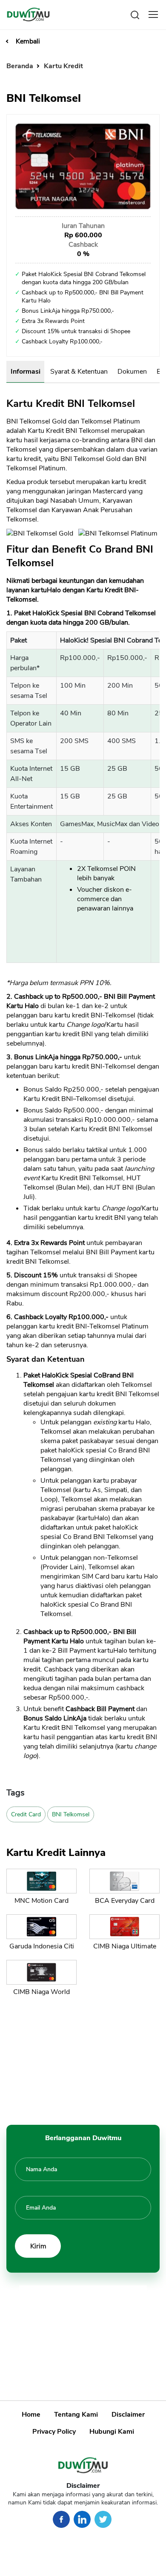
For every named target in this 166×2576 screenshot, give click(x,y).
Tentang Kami (76, 2415)
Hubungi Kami (112, 2432)
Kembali (28, 41)
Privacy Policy (54, 2432)
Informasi (26, 372)
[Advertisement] (83, 2059)
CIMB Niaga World (41, 1992)
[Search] (135, 14)
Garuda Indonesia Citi (42, 1946)
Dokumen (132, 372)
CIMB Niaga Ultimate (125, 1946)
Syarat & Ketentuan (79, 372)
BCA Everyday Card (125, 1901)
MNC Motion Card (41, 1901)
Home (31, 2415)
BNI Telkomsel (71, 1814)
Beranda (21, 66)
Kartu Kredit (63, 66)
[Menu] (153, 14)
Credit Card (26, 1814)
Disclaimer (128, 2415)
